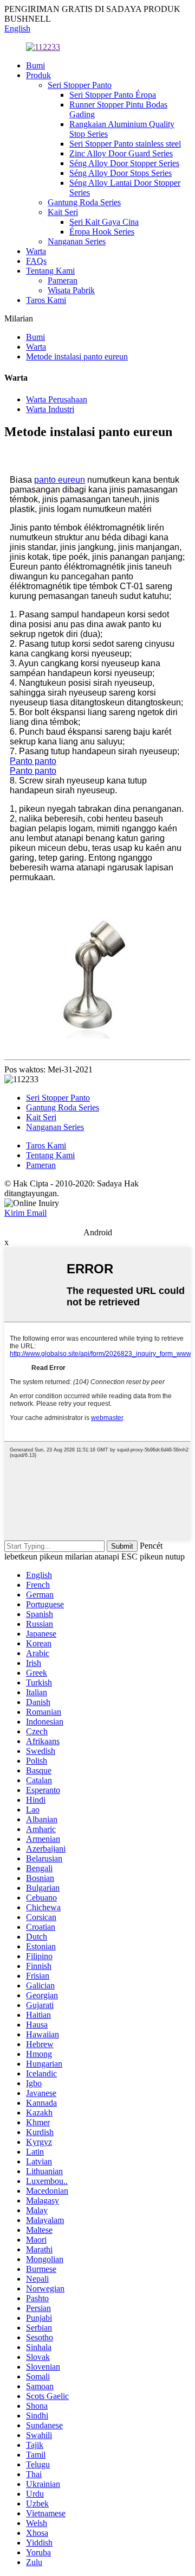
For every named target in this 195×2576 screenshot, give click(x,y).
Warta (36, 251)
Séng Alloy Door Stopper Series (124, 163)
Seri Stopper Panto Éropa (113, 95)
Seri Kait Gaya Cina (104, 222)
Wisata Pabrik (71, 290)
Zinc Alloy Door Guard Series (121, 153)
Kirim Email (25, 1213)
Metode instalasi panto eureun (77, 356)
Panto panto (33, 761)
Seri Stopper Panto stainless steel (125, 144)
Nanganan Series (77, 241)
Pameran (63, 280)
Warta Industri (50, 409)
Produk (38, 75)
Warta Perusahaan (57, 399)
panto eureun (60, 480)
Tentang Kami (50, 271)
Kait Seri (63, 212)
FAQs (36, 261)
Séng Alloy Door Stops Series (121, 173)
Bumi (35, 65)
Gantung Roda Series (84, 202)
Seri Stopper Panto (80, 85)
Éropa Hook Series (102, 232)
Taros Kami (46, 300)
